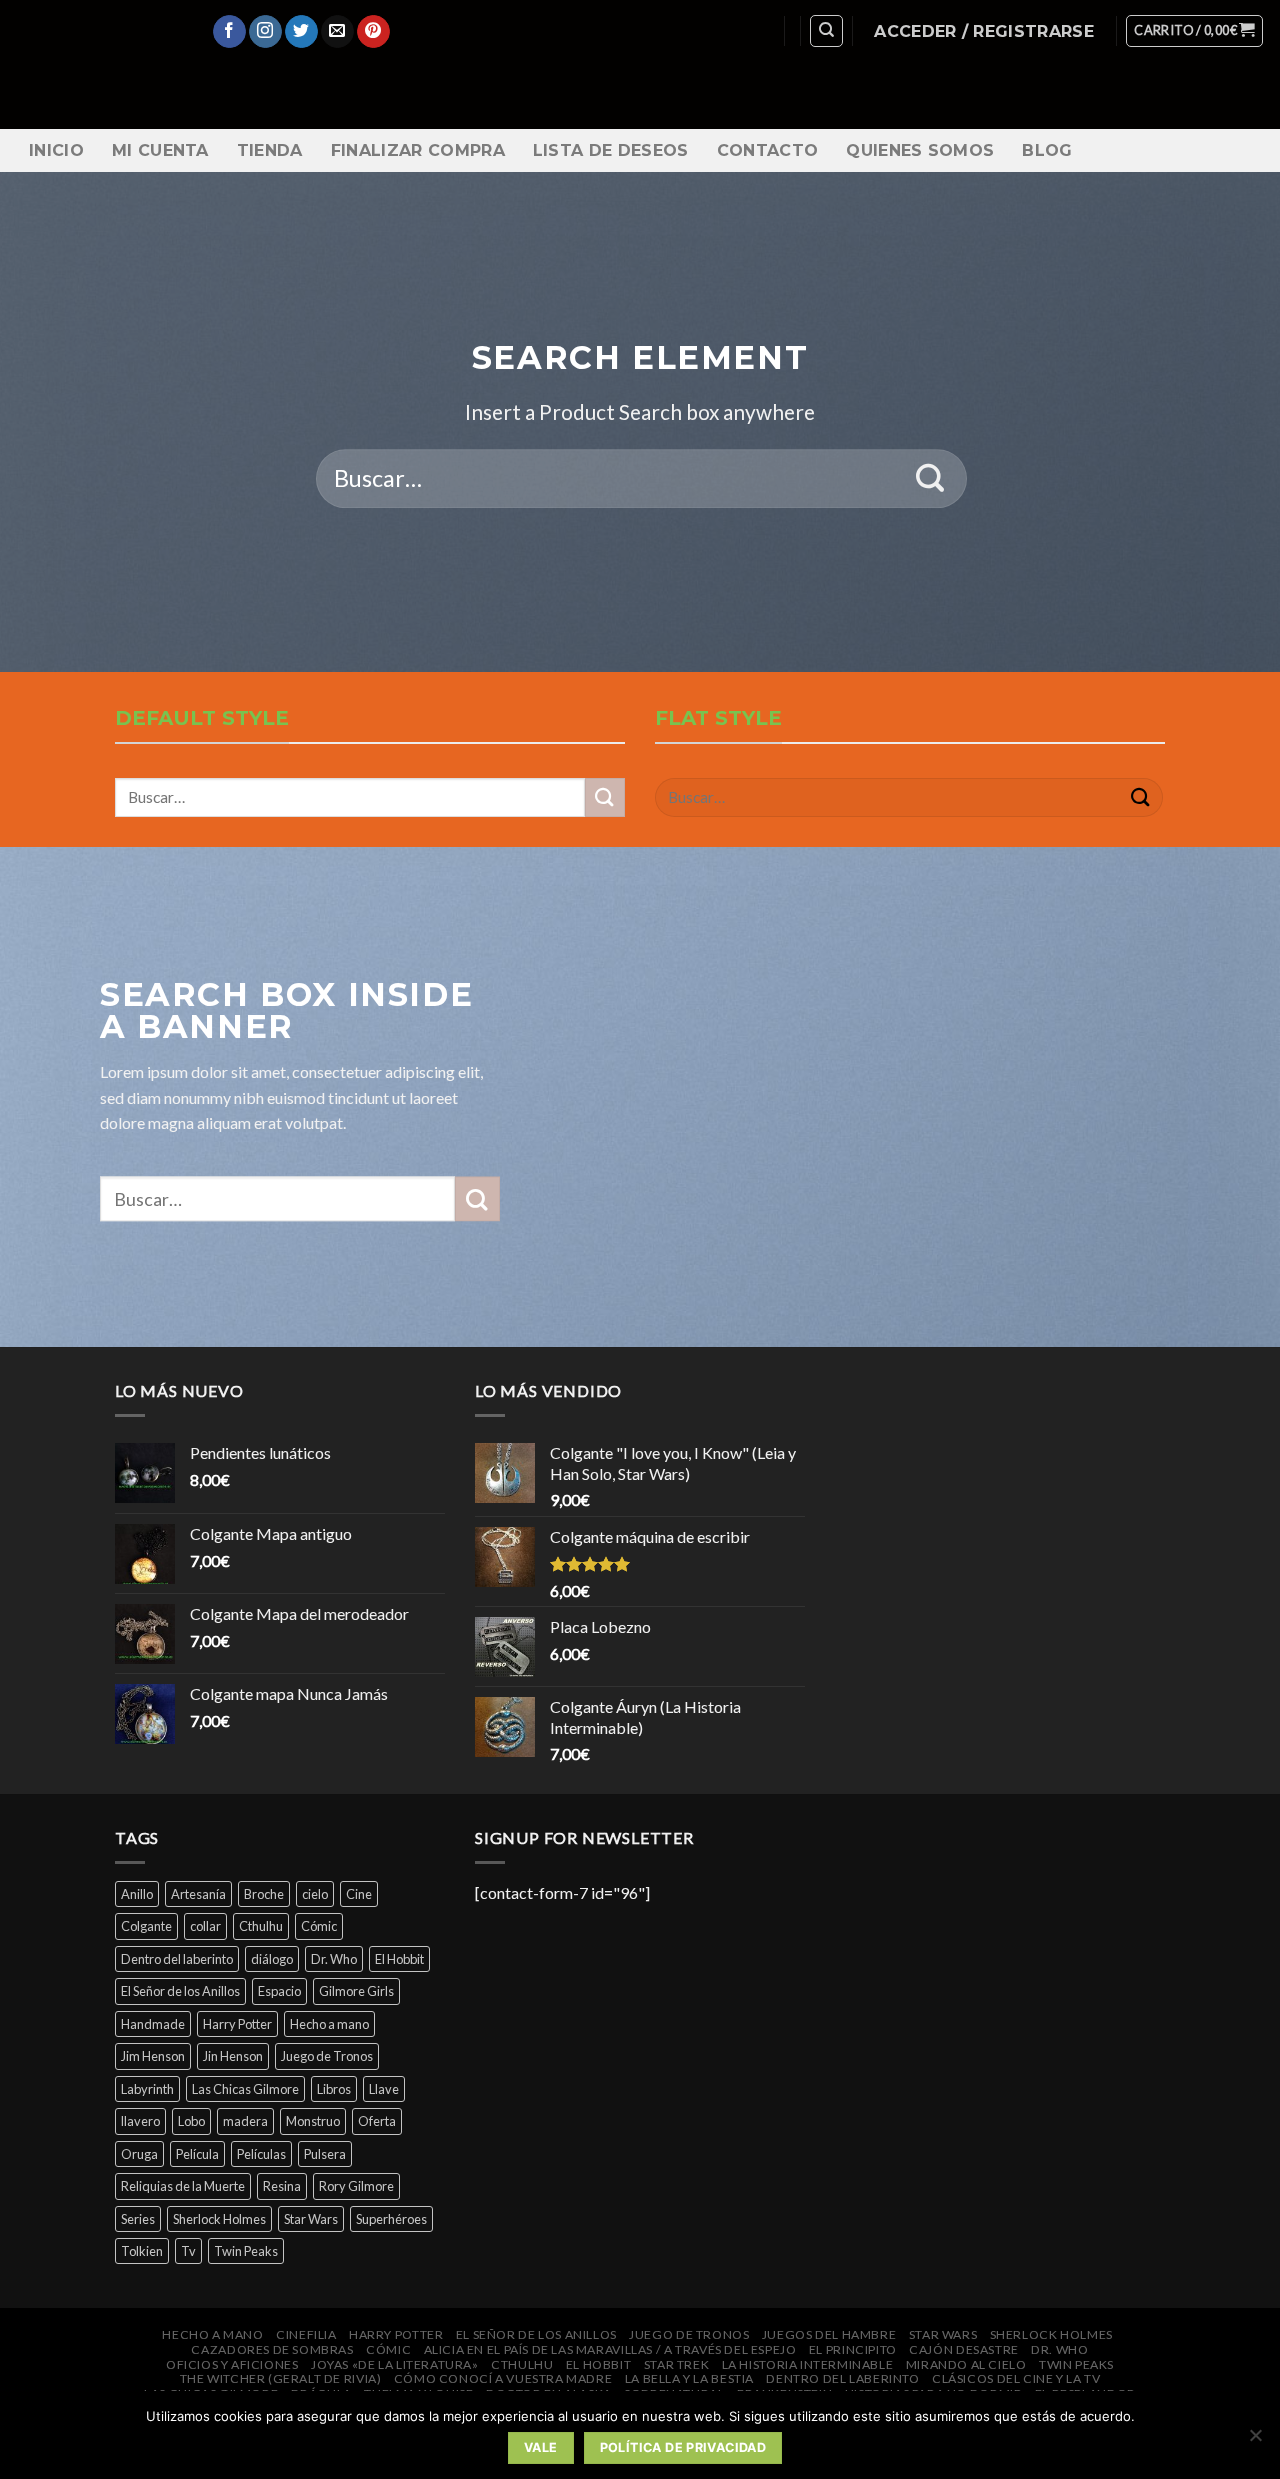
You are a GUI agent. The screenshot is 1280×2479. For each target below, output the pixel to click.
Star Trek (677, 2364)
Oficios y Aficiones (232, 2364)
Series (138, 2219)
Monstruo (313, 2121)
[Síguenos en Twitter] (301, 32)
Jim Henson (153, 2056)
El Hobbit (399, 1959)
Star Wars (311, 2219)
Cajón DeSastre (964, 2349)
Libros (334, 2089)
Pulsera (325, 2154)
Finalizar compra (418, 150)
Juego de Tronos (327, 2056)
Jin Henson (233, 2056)
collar (205, 1926)
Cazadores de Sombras (272, 2349)
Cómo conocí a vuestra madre (503, 2378)
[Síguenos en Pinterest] (373, 32)
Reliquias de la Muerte (183, 2186)
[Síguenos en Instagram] (265, 32)
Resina (282, 2186)
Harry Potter (237, 2024)
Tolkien (142, 2251)
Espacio (279, 1991)
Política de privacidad (683, 2447)
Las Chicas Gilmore (245, 2089)
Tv (188, 2251)
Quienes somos (920, 150)
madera (245, 2121)
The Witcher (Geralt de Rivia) (281, 2378)
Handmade (153, 2024)
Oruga (139, 2154)
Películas (261, 2154)
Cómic (319, 1926)
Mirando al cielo (966, 2364)
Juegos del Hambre (829, 2334)
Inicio (56, 150)
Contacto (768, 150)
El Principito (853, 2349)
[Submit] (930, 479)
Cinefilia (306, 2334)
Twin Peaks (246, 2251)
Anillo (137, 1894)
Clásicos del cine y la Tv (1016, 2378)
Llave (384, 2089)
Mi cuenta (160, 150)
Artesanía (198, 1894)
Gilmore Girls (356, 1991)
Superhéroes (391, 2219)
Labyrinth (147, 2089)
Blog (1047, 150)
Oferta (377, 2121)
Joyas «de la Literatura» (395, 2364)
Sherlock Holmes (219, 2219)
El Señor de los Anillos (180, 1991)
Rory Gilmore (356, 2186)
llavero (140, 2121)
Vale (541, 2447)
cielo (315, 1894)
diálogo (272, 1959)
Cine (359, 1894)
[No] (1255, 2441)
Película (197, 2154)
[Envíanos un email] (337, 32)
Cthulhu (261, 1926)
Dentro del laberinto (177, 1959)
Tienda (270, 150)
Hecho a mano (329, 2024)
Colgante (146, 1926)
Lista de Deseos (611, 150)
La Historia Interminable (808, 2364)
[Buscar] (826, 31)
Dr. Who (334, 1959)
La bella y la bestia (689, 2378)
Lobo (191, 2121)
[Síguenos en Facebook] (229, 32)
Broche (264, 1894)
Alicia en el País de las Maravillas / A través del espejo (610, 2349)
